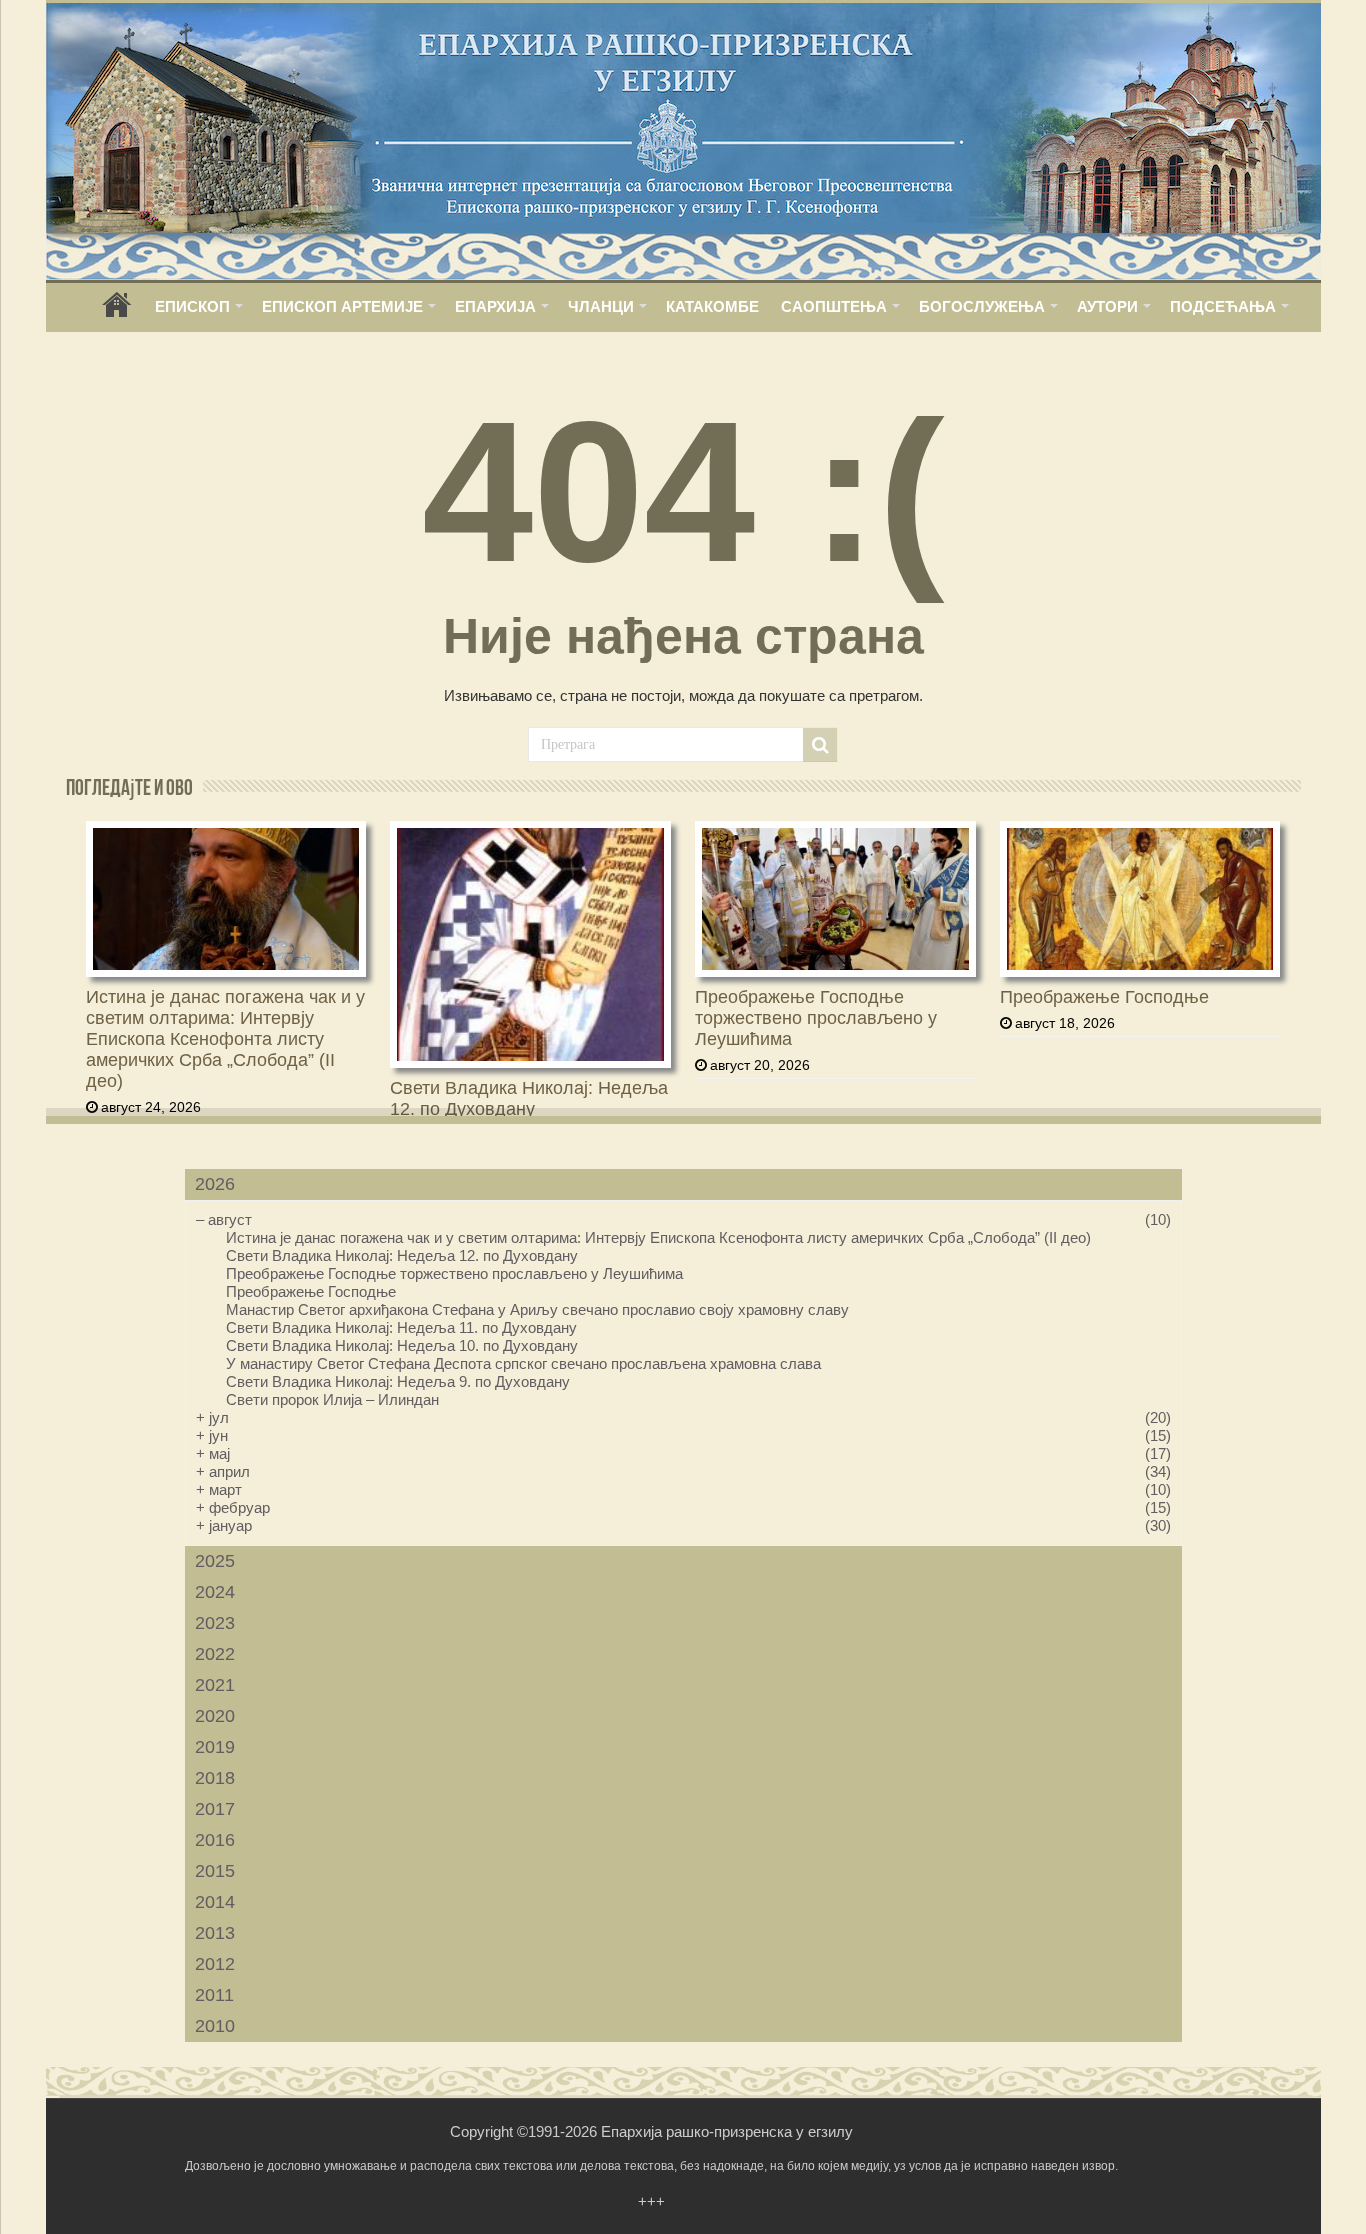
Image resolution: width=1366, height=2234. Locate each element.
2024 (215, 1592)
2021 (215, 1685)
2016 (215, 1840)
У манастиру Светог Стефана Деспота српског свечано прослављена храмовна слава (523, 1363)
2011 (214, 1995)
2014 (215, 1902)
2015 (215, 1871)
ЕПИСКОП (192, 306)
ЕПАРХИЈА (495, 306)
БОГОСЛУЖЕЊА (982, 306)
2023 (215, 1623)
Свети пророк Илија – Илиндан (332, 1399)
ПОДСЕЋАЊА (1223, 306)
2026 (215, 1184)
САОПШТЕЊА (834, 306)
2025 (215, 1561)
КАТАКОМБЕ (712, 306)
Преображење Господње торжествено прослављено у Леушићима (816, 1018)
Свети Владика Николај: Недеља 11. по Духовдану (401, 1327)
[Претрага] (820, 745)
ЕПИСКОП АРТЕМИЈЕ (342, 306)
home (117, 311)
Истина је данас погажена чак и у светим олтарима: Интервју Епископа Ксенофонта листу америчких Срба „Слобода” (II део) (225, 1039)
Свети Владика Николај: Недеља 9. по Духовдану (398, 1381)
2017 (215, 1809)
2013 (215, 1933)
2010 (215, 2026)
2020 (215, 1716)
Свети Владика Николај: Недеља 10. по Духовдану (402, 1345)
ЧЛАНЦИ (601, 306)
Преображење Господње (1104, 997)
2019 (215, 1747)
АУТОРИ (1107, 306)
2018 (215, 1778)
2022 (215, 1654)
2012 (215, 1964)
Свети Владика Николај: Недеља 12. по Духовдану (529, 1098)
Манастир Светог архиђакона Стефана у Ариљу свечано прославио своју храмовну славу (537, 1309)
